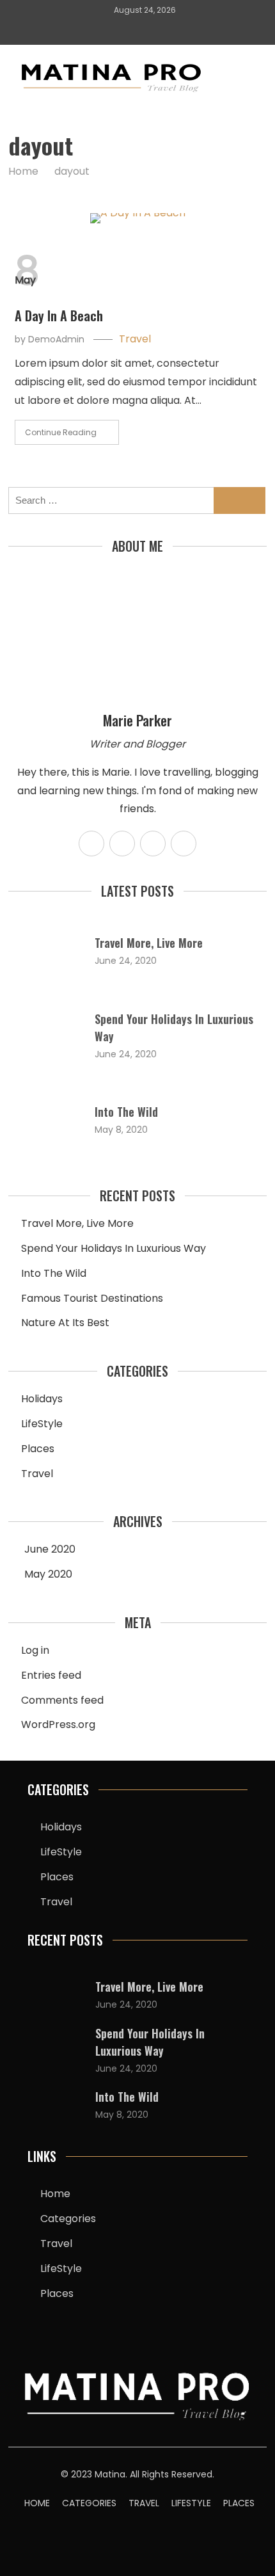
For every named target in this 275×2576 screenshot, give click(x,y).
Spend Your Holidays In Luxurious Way (114, 1248)
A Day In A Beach (59, 316)
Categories (68, 2219)
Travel (135, 339)
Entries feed (51, 1675)
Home (55, 2194)
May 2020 (48, 1574)
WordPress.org (58, 1724)
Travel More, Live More (149, 943)
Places (38, 1449)
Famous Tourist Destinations (92, 1298)
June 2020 (50, 1549)
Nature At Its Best (65, 1323)
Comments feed (62, 1700)
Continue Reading (61, 432)
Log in (35, 1650)
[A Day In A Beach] (137, 218)
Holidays (42, 1399)
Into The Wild (126, 1112)
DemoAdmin (56, 339)
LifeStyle (42, 1424)
